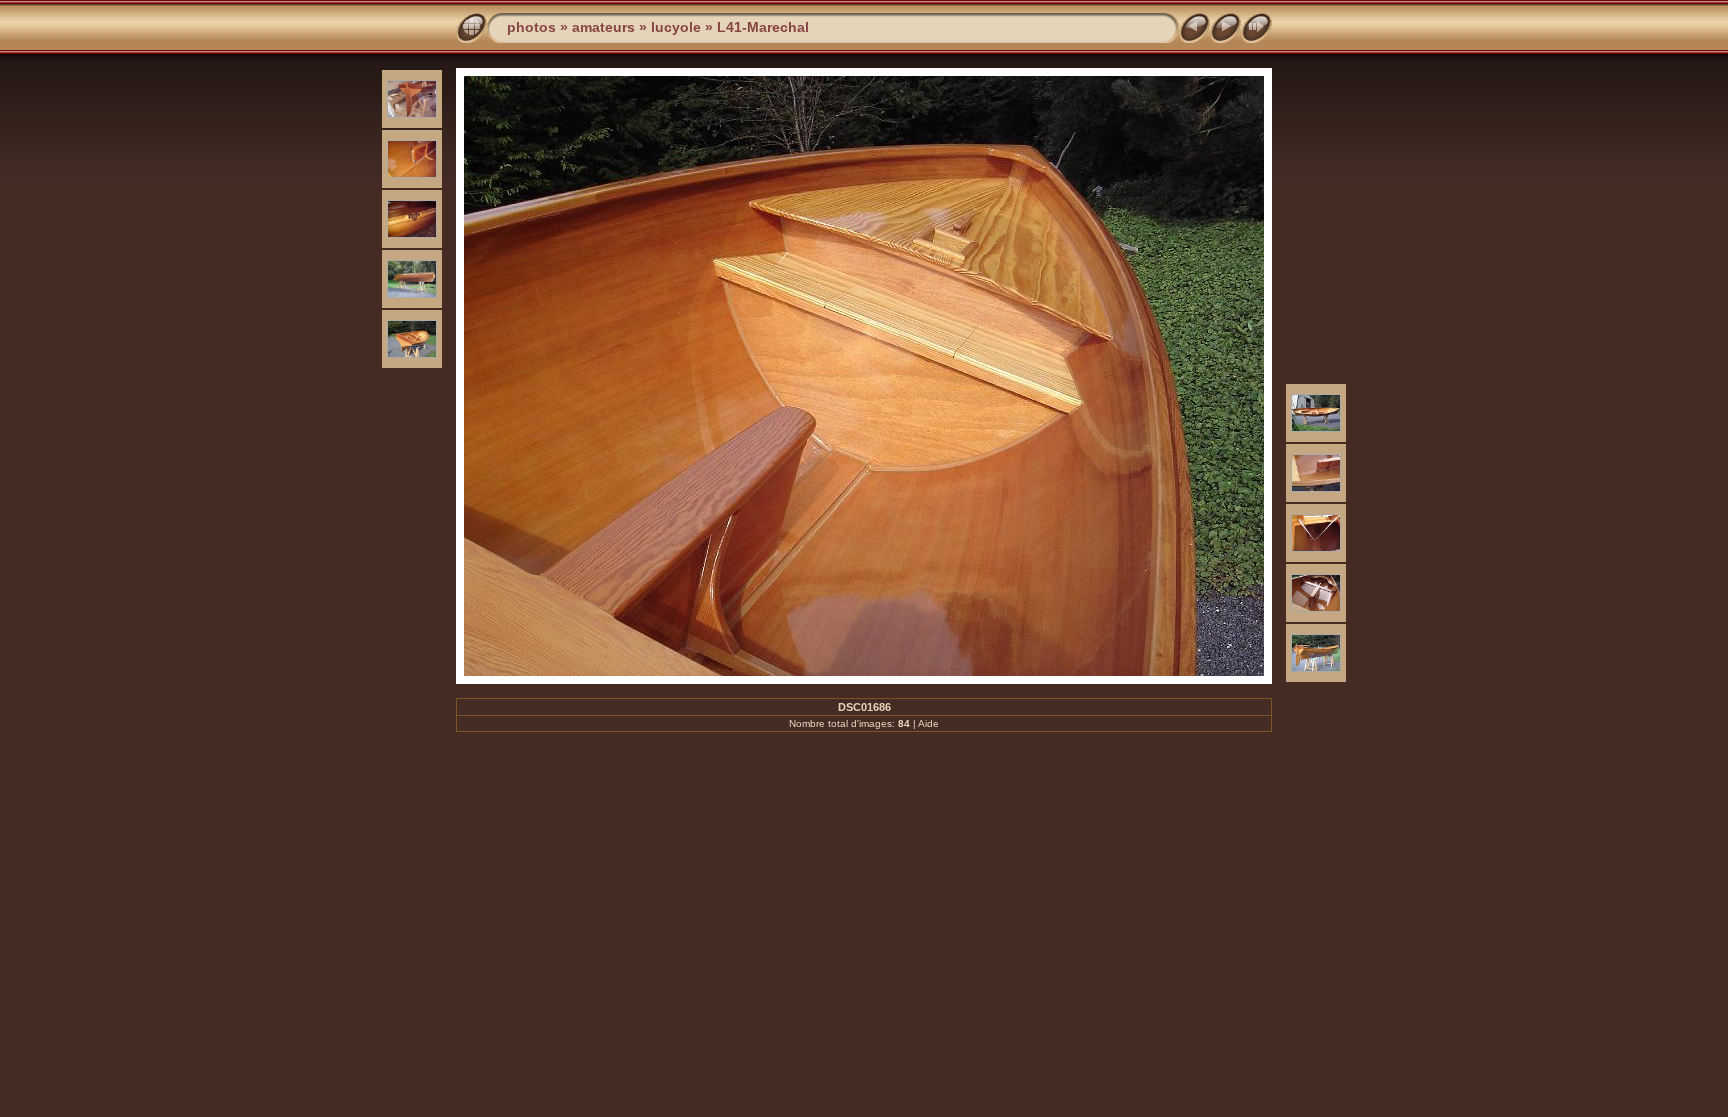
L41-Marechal (763, 27)
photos (531, 27)
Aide (928, 723)
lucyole (676, 27)
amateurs (603, 27)
